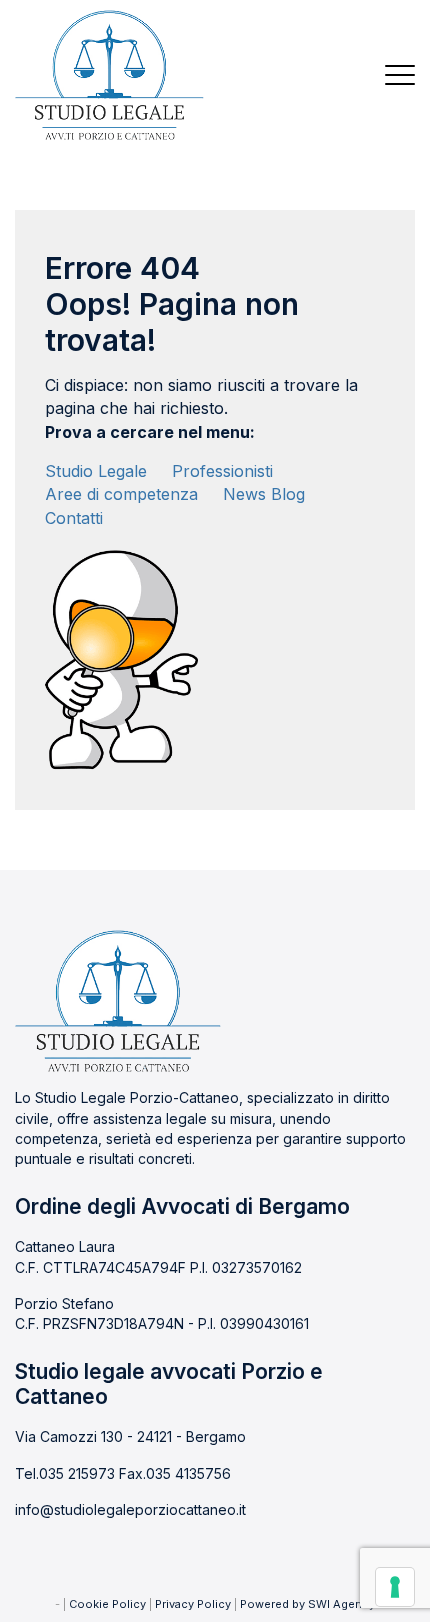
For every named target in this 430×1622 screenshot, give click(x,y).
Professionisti (222, 471)
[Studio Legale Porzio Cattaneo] (109, 75)
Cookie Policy (107, 1604)
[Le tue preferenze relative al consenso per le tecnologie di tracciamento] (395, 1587)
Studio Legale (96, 471)
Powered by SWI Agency (307, 1604)
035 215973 (77, 1473)
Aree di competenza (121, 494)
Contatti (74, 518)
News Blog (264, 494)
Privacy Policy (193, 1604)
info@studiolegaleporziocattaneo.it (130, 1509)
